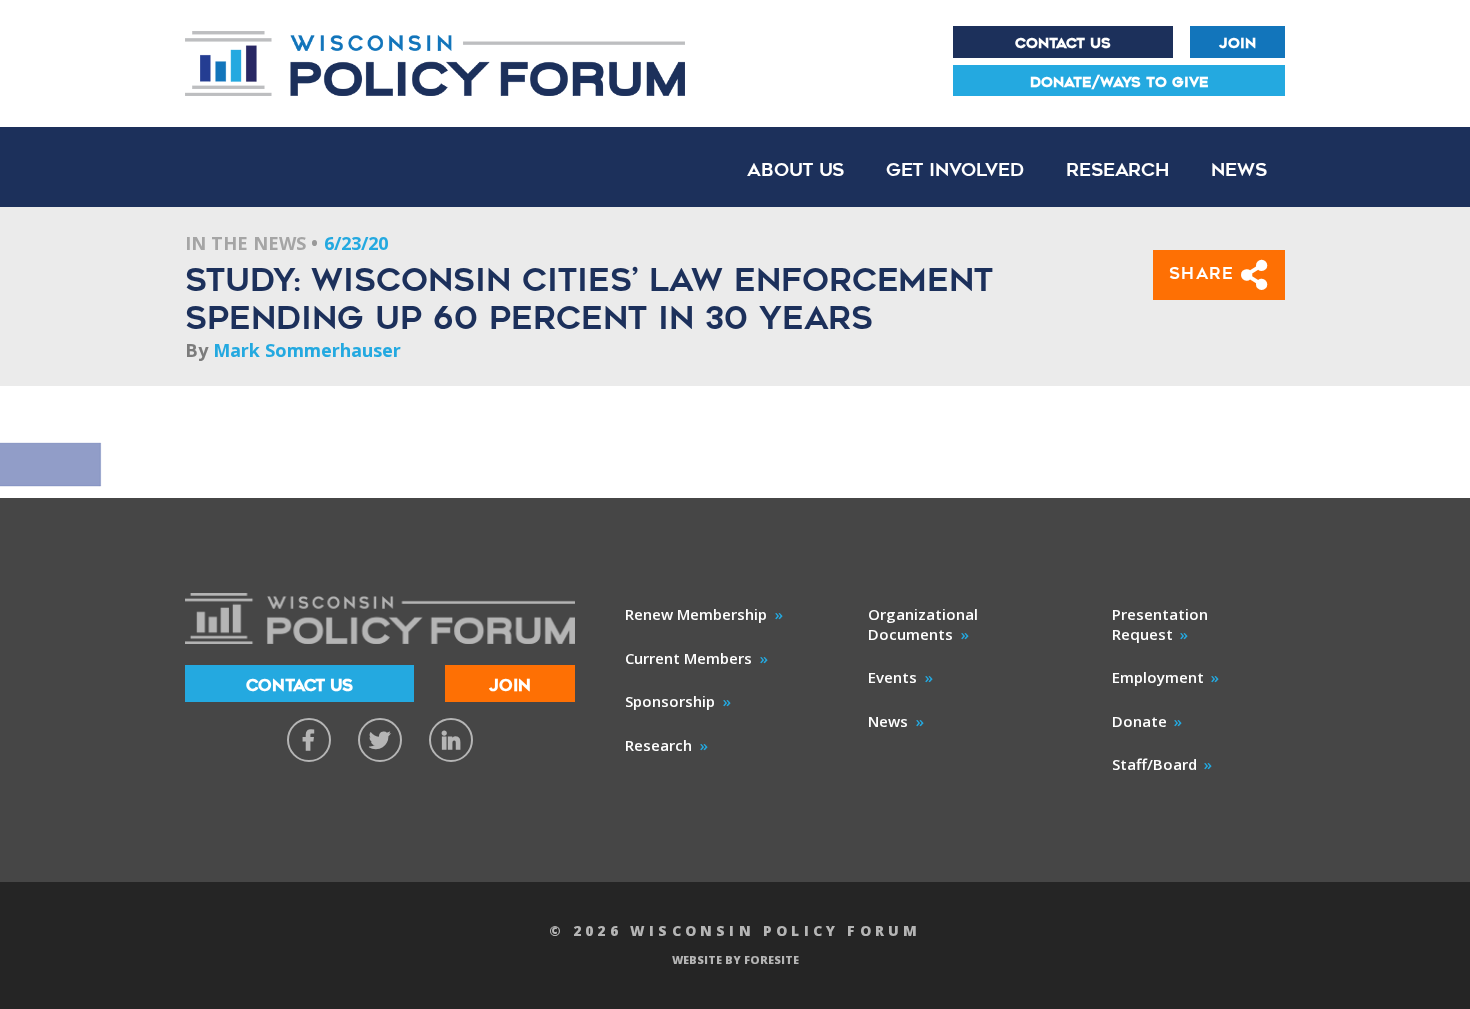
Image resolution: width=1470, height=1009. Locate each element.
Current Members (688, 658)
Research (1117, 169)
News (1239, 169)
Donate (1139, 721)
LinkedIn (451, 740)
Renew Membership (696, 614)
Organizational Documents (923, 624)
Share (1205, 273)
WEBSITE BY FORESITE (735, 959)
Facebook (309, 740)
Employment (1158, 677)
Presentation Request (1160, 624)
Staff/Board (1154, 764)
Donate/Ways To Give (1119, 82)
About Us (795, 169)
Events (892, 677)
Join (1237, 43)
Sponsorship (670, 701)
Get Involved (955, 169)
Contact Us (1063, 43)
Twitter (380, 740)
